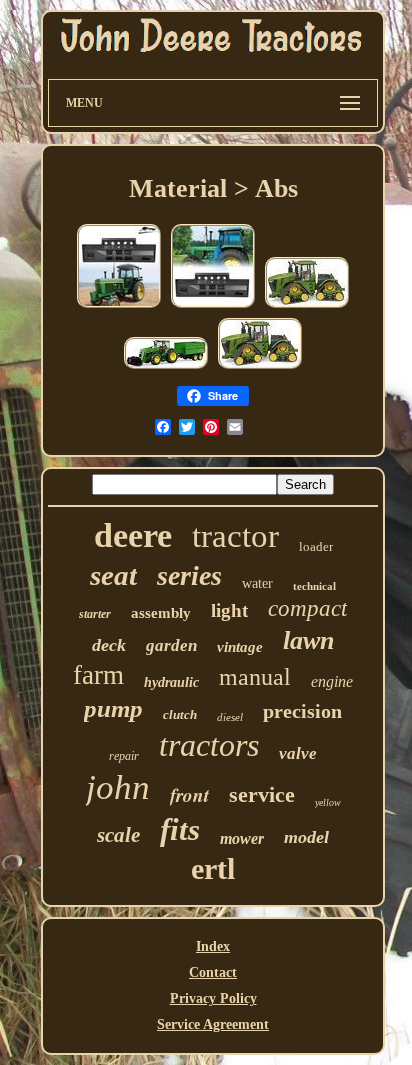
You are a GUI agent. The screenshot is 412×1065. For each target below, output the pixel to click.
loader (316, 546)
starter (95, 614)
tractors (209, 745)
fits (180, 829)
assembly (161, 613)
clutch (180, 714)
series (189, 575)
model (306, 837)
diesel (230, 717)
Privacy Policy (213, 998)
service (262, 794)
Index (213, 946)
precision (302, 711)
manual (255, 677)
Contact (213, 972)
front (189, 794)
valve (298, 753)
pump (113, 708)
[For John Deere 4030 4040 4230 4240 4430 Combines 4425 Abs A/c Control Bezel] (119, 306)
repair (124, 756)
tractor (235, 536)
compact (307, 608)
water (257, 583)
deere (133, 535)
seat (113, 575)
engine (332, 681)
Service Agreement (213, 1024)
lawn (308, 640)
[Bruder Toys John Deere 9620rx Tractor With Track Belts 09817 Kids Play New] (307, 306)
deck (109, 645)
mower (242, 838)
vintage (240, 647)
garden (171, 645)
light (229, 610)
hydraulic (171, 682)
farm (98, 675)
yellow (328, 802)
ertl (213, 868)
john (118, 787)
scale (118, 835)
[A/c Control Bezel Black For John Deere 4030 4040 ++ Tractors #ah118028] (213, 306)
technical (314, 586)
